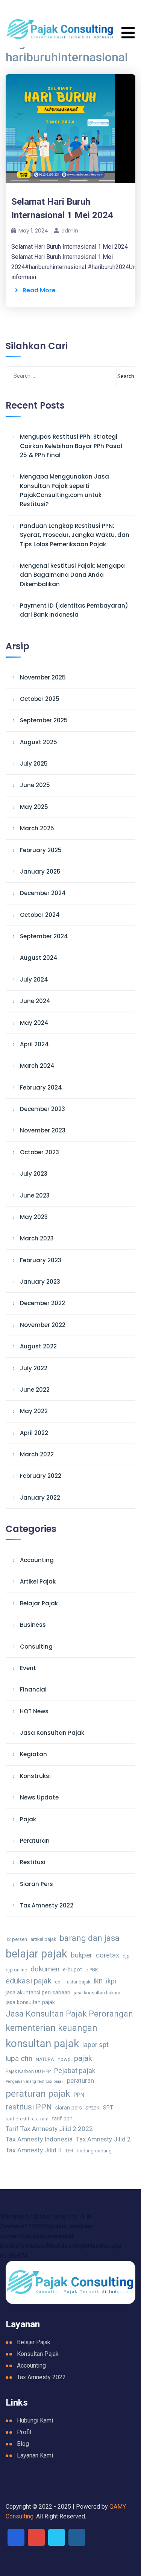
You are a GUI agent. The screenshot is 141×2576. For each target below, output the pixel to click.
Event (28, 1668)
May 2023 (34, 1217)
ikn (98, 1981)
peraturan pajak (38, 2093)
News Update (39, 1797)
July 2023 (34, 1174)
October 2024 (40, 915)
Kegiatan (33, 1754)
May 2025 (34, 807)
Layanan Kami (35, 2455)
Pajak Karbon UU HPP (28, 2071)
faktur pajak (78, 1982)
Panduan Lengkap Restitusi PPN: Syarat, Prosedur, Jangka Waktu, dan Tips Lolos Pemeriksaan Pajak (75, 535)
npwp (64, 2059)
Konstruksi (35, 1776)
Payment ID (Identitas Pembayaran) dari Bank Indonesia (74, 610)
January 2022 (40, 1498)
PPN (79, 2095)
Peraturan (35, 1841)
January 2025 (40, 872)
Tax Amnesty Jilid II (34, 2150)
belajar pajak (36, 1954)
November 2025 (43, 677)
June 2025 (35, 785)
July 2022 (34, 1368)
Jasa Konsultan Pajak (52, 1733)
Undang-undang (94, 2151)
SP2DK (92, 2108)
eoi (58, 1982)
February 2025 (41, 850)
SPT (108, 2108)
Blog (23, 2444)
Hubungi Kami (35, 2420)
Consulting (36, 1647)
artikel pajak (43, 1939)
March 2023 (37, 1238)
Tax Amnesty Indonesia (39, 2139)
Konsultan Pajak (38, 2354)
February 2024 (41, 1087)
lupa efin (19, 2059)
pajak (83, 2058)
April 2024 (34, 1044)
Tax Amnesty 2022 (47, 1905)
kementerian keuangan (52, 2028)
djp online (16, 1970)
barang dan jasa (89, 1938)
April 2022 (34, 1433)
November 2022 (43, 1325)
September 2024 (44, 936)
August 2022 (38, 1346)
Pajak (28, 1819)
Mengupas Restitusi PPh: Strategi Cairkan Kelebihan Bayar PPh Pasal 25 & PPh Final (71, 446)
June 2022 (35, 1390)
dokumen (45, 1969)
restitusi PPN (29, 2107)
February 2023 (41, 1260)
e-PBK (92, 1970)
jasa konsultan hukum (97, 1993)
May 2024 (34, 1023)
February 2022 (41, 1476)
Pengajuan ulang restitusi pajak (35, 2081)
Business (33, 1625)
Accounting (37, 1560)
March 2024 (37, 1066)
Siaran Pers (36, 1884)
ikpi (111, 1981)
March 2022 (37, 1454)
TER (69, 2151)
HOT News (34, 1711)
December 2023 (42, 1109)
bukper (82, 1955)
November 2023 (43, 1130)
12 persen (16, 1939)
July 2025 (34, 764)
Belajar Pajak (39, 1603)
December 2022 (42, 1303)
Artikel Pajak (38, 1581)
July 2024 (34, 979)
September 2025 (44, 720)
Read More (37, 290)
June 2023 (35, 1195)
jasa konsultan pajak (30, 2002)
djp (126, 1956)
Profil (24, 2432)
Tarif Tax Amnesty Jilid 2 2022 (49, 2129)
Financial (33, 1689)
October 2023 (39, 1152)
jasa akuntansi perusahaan (38, 1993)
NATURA (45, 2059)
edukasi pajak (29, 1981)
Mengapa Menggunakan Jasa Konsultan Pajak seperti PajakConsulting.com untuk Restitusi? (64, 490)
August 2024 (39, 958)
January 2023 (40, 1282)
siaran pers (69, 2108)
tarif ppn (62, 2119)
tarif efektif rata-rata (27, 2119)
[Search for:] (44, 376)
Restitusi (33, 1862)
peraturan (80, 2081)
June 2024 (35, 1001)
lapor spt (96, 2045)
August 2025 (39, 742)
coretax (108, 1955)
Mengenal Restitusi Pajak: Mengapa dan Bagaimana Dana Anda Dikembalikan (72, 575)
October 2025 (40, 699)
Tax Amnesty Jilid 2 (103, 2139)
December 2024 (43, 893)
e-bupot (72, 1970)
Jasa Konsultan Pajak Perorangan (69, 2014)
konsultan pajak (42, 2043)
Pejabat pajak (75, 2071)
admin (70, 231)
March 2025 (37, 828)
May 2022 (34, 1411)
